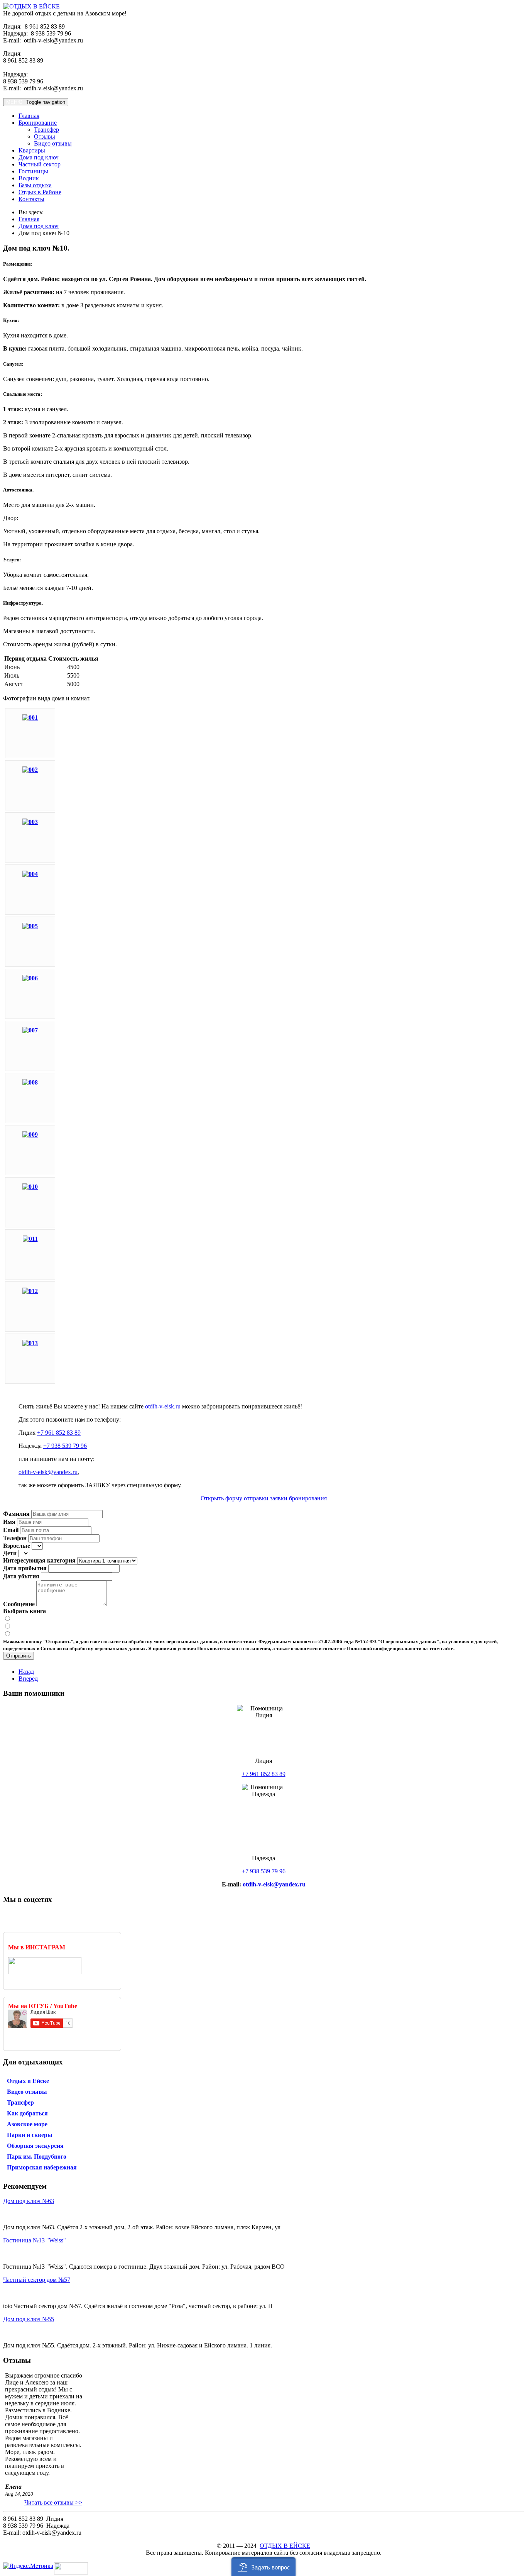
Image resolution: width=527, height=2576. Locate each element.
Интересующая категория (39, 1560)
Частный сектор (40, 164)
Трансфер (46, 130)
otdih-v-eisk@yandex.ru (48, 1472)
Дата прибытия (25, 1568)
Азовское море (27, 2124)
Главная (29, 116)
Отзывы (45, 136)
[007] (30, 1030)
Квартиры (32, 150)
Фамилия (16, 1514)
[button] (264, 2567)
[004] (30, 874)
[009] (30, 1135)
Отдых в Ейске (28, 2081)
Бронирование (38, 123)
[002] (30, 770)
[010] (30, 1187)
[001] (30, 718)
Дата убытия (21, 1576)
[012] (30, 1291)
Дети (10, 1553)
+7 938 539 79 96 (65, 1446)
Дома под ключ (39, 157)
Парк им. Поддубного (37, 2157)
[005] (30, 926)
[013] (30, 1343)
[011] (30, 1239)
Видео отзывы (53, 143)
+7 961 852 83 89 (59, 1433)
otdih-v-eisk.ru (163, 1406)
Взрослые (17, 1546)
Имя (9, 1522)
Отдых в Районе (40, 192)
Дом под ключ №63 (29, 2201)
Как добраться (27, 2113)
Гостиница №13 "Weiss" (35, 2240)
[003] (30, 822)
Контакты (31, 199)
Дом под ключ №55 (29, 2319)
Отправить (19, 1656)
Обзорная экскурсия (35, 2146)
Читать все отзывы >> (53, 2502)
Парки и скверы (30, 2135)
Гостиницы (33, 171)
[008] (30, 1082)
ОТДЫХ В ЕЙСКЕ (285, 2546)
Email (11, 1530)
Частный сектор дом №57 (37, 2280)
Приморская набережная (42, 2167)
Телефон (15, 1538)
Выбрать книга (24, 1611)
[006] (30, 978)
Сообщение (19, 1604)
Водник (29, 178)
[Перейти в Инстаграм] (45, 1972)
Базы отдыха (35, 185)
